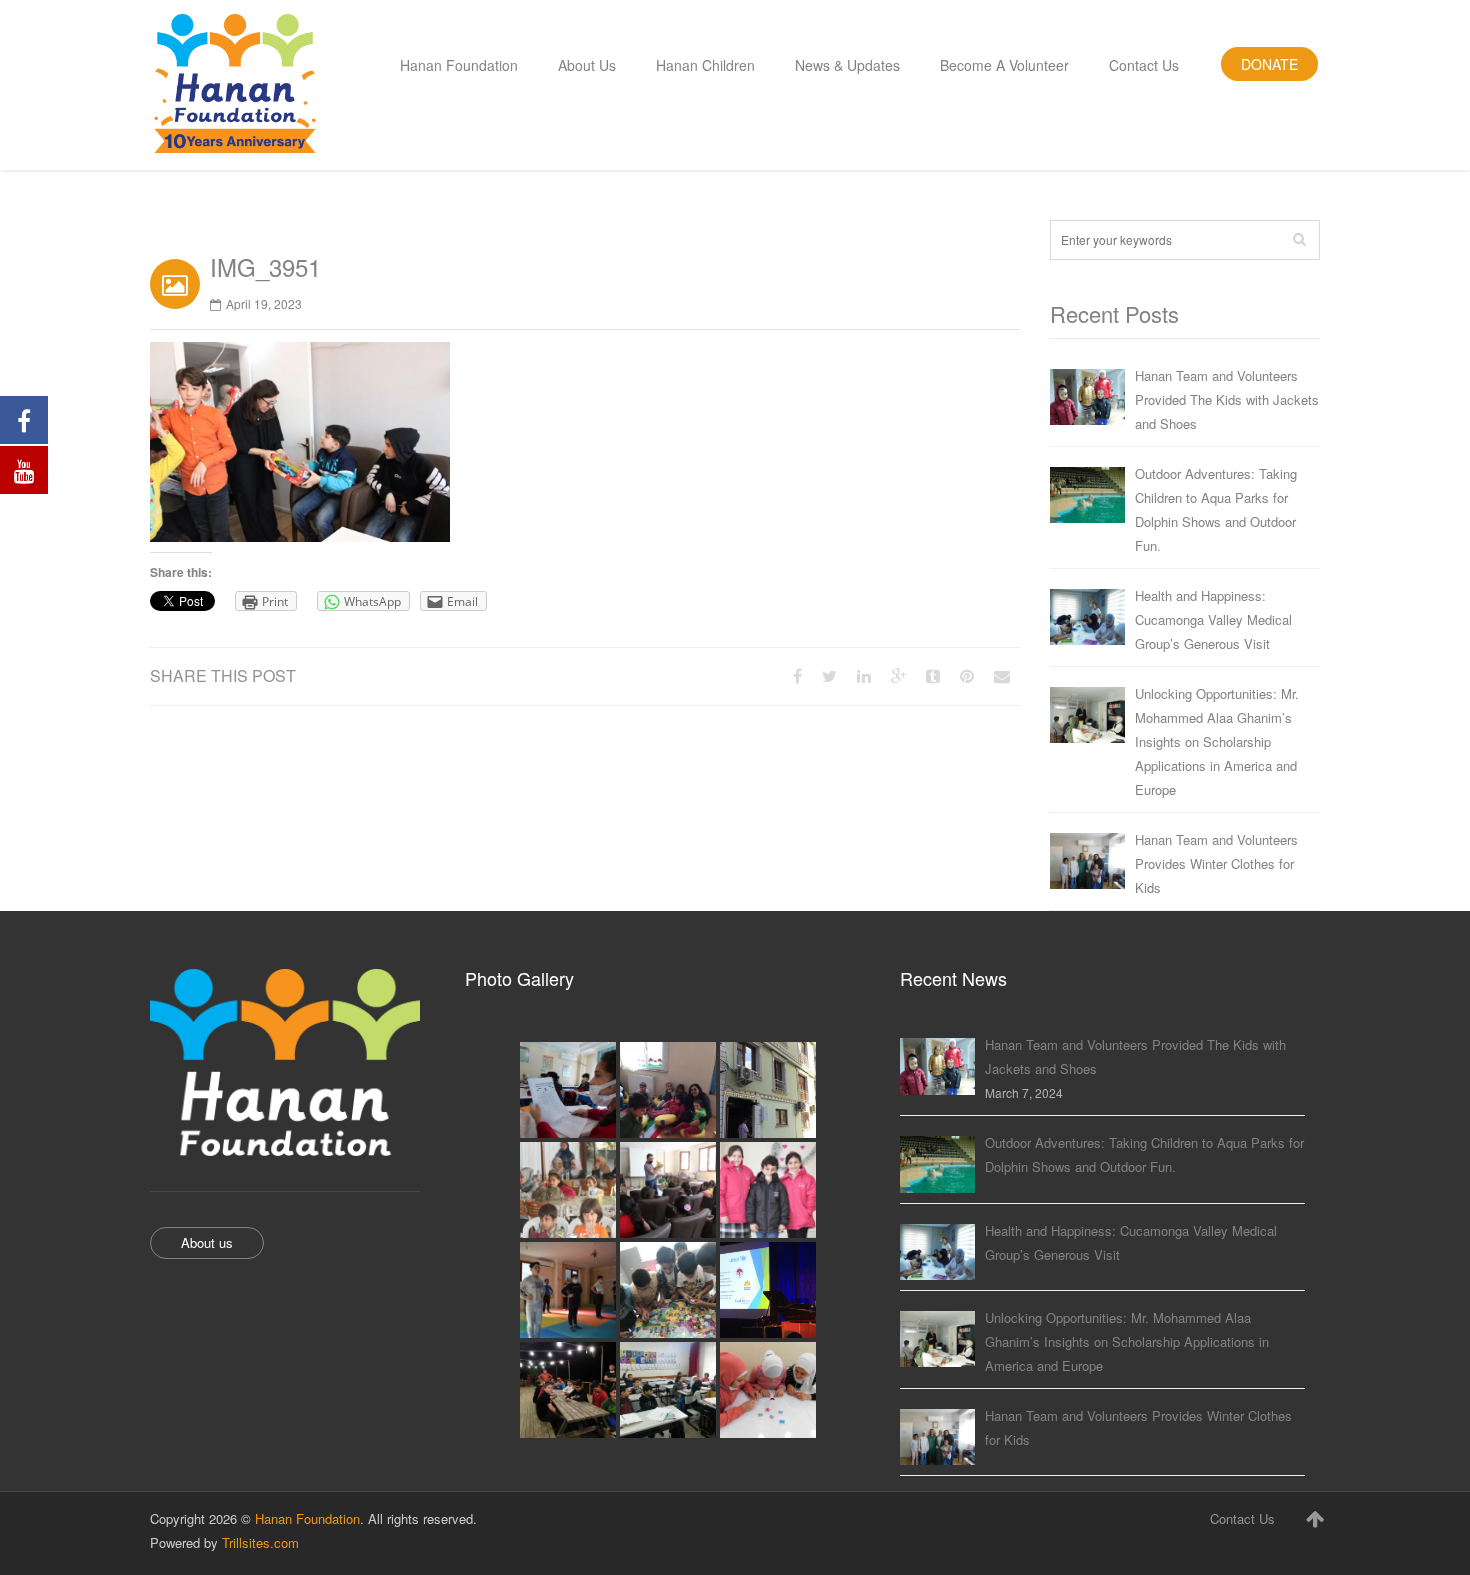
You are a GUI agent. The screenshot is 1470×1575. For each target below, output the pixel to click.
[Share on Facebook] (797, 675)
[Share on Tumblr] (933, 675)
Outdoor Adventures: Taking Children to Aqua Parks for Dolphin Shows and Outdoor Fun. (1216, 509)
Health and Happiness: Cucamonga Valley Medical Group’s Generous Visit (1213, 619)
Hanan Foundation (307, 1518)
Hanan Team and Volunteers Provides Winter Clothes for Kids (1216, 863)
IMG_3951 (265, 266)
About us (207, 1242)
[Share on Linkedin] (864, 675)
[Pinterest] (967, 675)
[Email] (1002, 675)
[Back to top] (1315, 1518)
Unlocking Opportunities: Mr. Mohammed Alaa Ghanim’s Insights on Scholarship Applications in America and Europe (1217, 741)
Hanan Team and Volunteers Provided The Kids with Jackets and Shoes (1227, 399)
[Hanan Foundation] (235, 85)
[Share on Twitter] (829, 675)
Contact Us (1242, 1518)
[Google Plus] (898, 675)
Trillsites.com (260, 1542)
